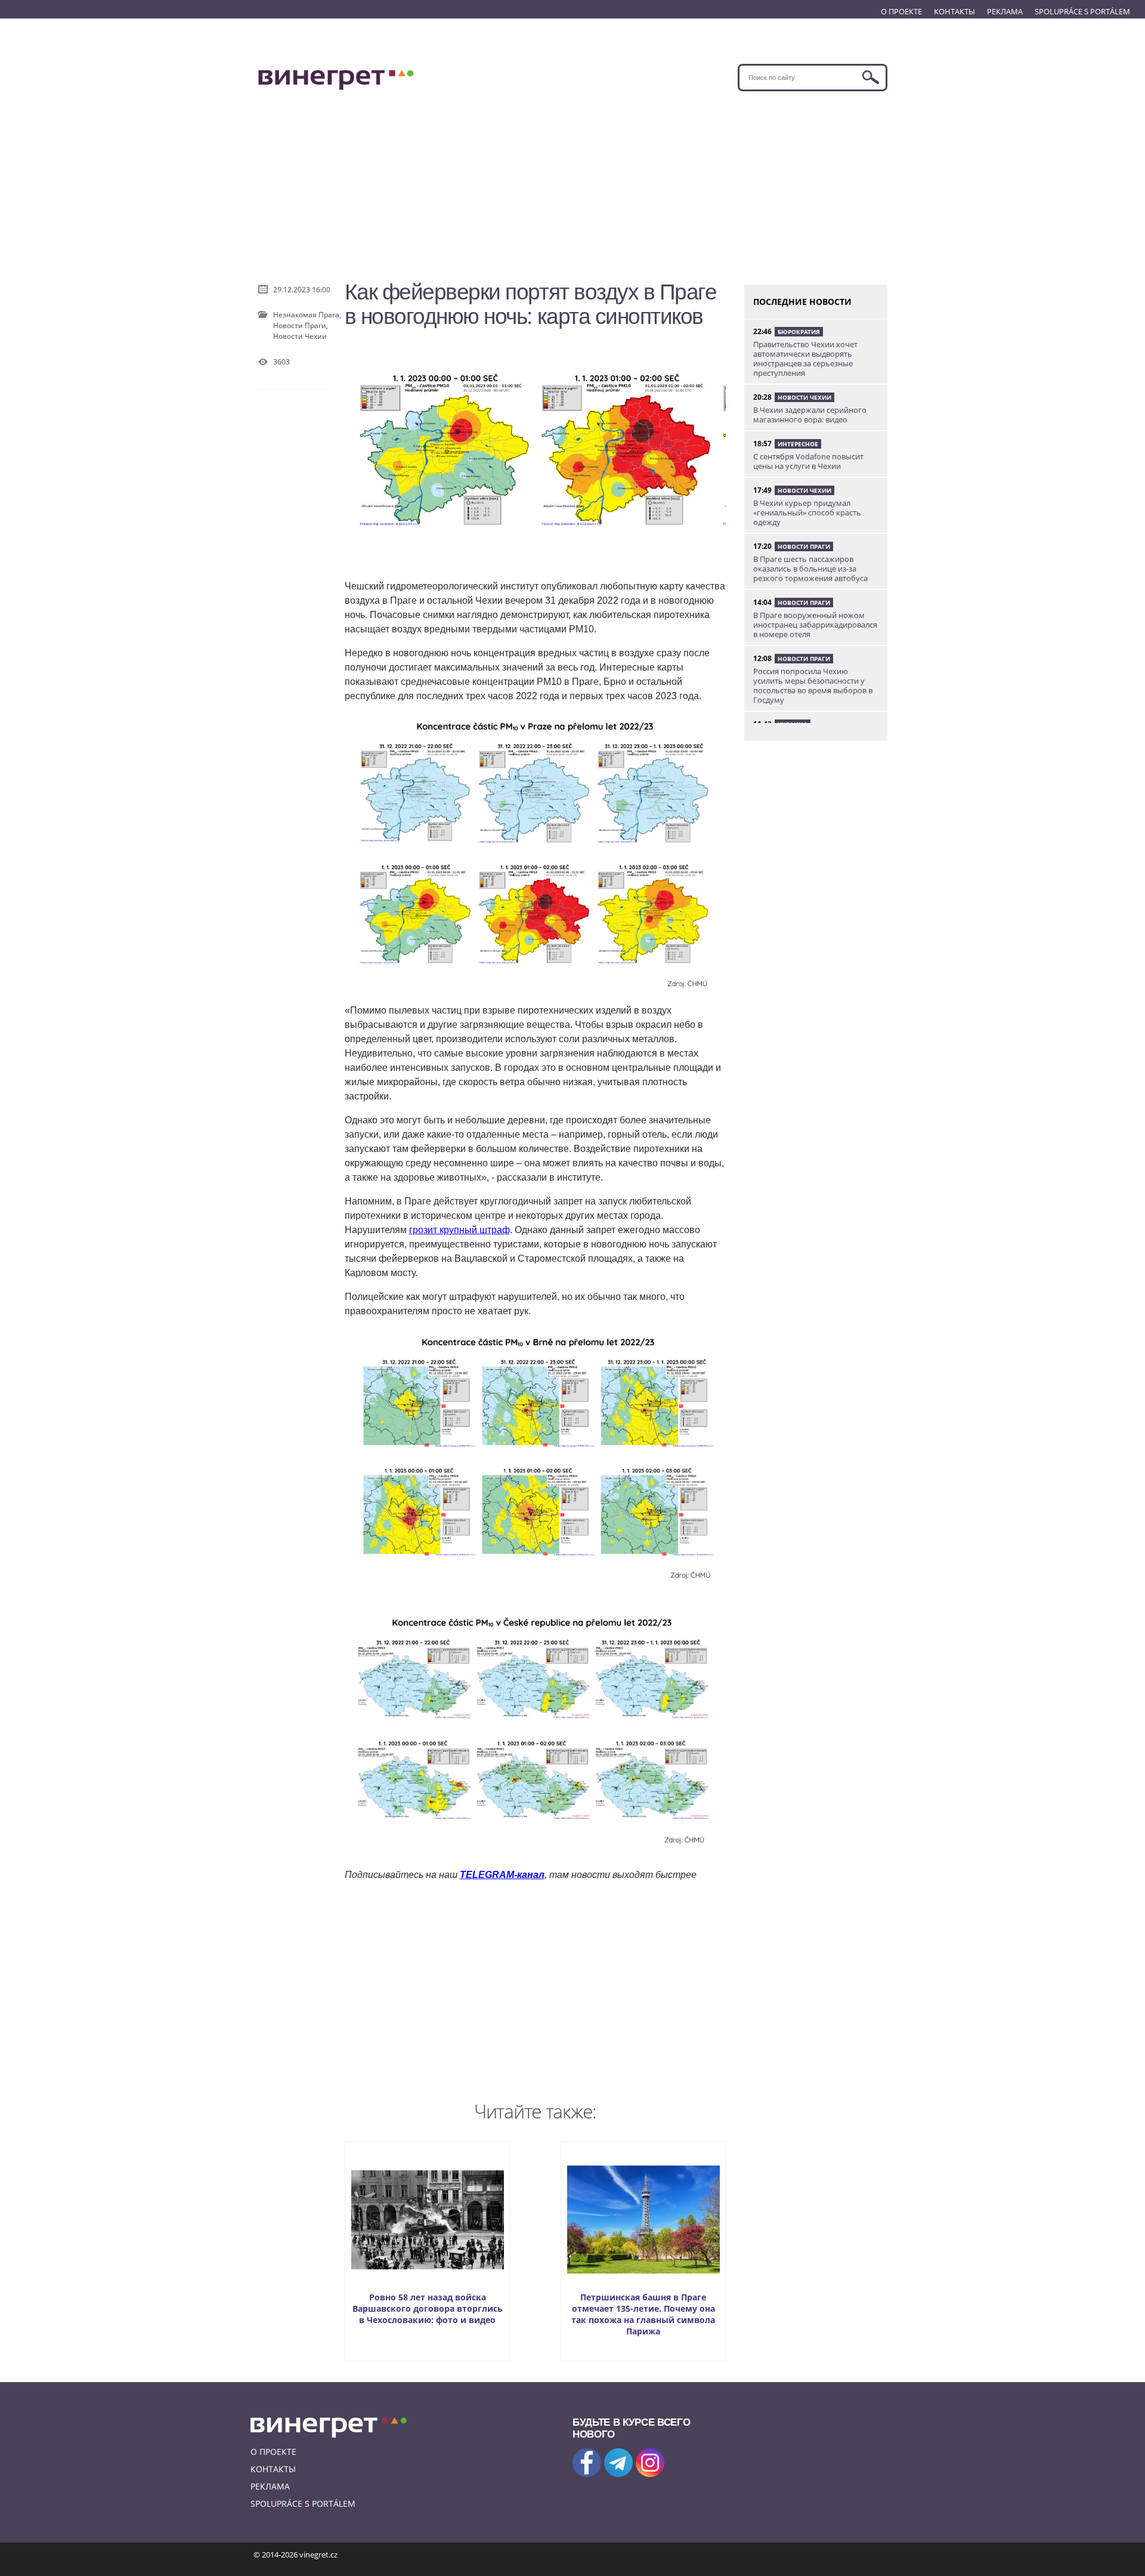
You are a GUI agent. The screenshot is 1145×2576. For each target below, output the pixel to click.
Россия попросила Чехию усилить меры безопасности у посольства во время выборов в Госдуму (813, 685)
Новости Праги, (301, 325)
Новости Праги (804, 546)
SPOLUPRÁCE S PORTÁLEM (1082, 11)
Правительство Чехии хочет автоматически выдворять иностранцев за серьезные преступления (805, 359)
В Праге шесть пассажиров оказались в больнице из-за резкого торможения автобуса (810, 569)
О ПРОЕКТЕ (901, 11)
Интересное (798, 444)
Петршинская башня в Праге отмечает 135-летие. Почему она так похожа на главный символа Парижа (643, 2314)
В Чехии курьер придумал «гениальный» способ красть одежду (807, 512)
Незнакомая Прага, (307, 315)
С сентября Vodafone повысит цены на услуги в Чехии (808, 461)
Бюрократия (799, 332)
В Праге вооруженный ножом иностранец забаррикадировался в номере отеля (815, 625)
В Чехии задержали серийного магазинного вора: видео (810, 415)
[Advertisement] (573, 181)
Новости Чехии (300, 336)
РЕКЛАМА (1005, 11)
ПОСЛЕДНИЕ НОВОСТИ (802, 302)
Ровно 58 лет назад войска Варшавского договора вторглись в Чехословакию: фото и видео (428, 2308)
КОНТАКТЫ (954, 11)
